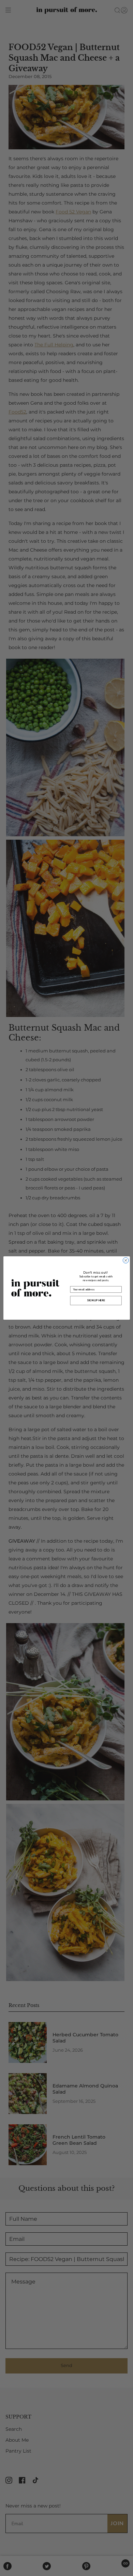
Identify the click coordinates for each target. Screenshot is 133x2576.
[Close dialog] (126, 1261)
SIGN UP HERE (96, 1301)
